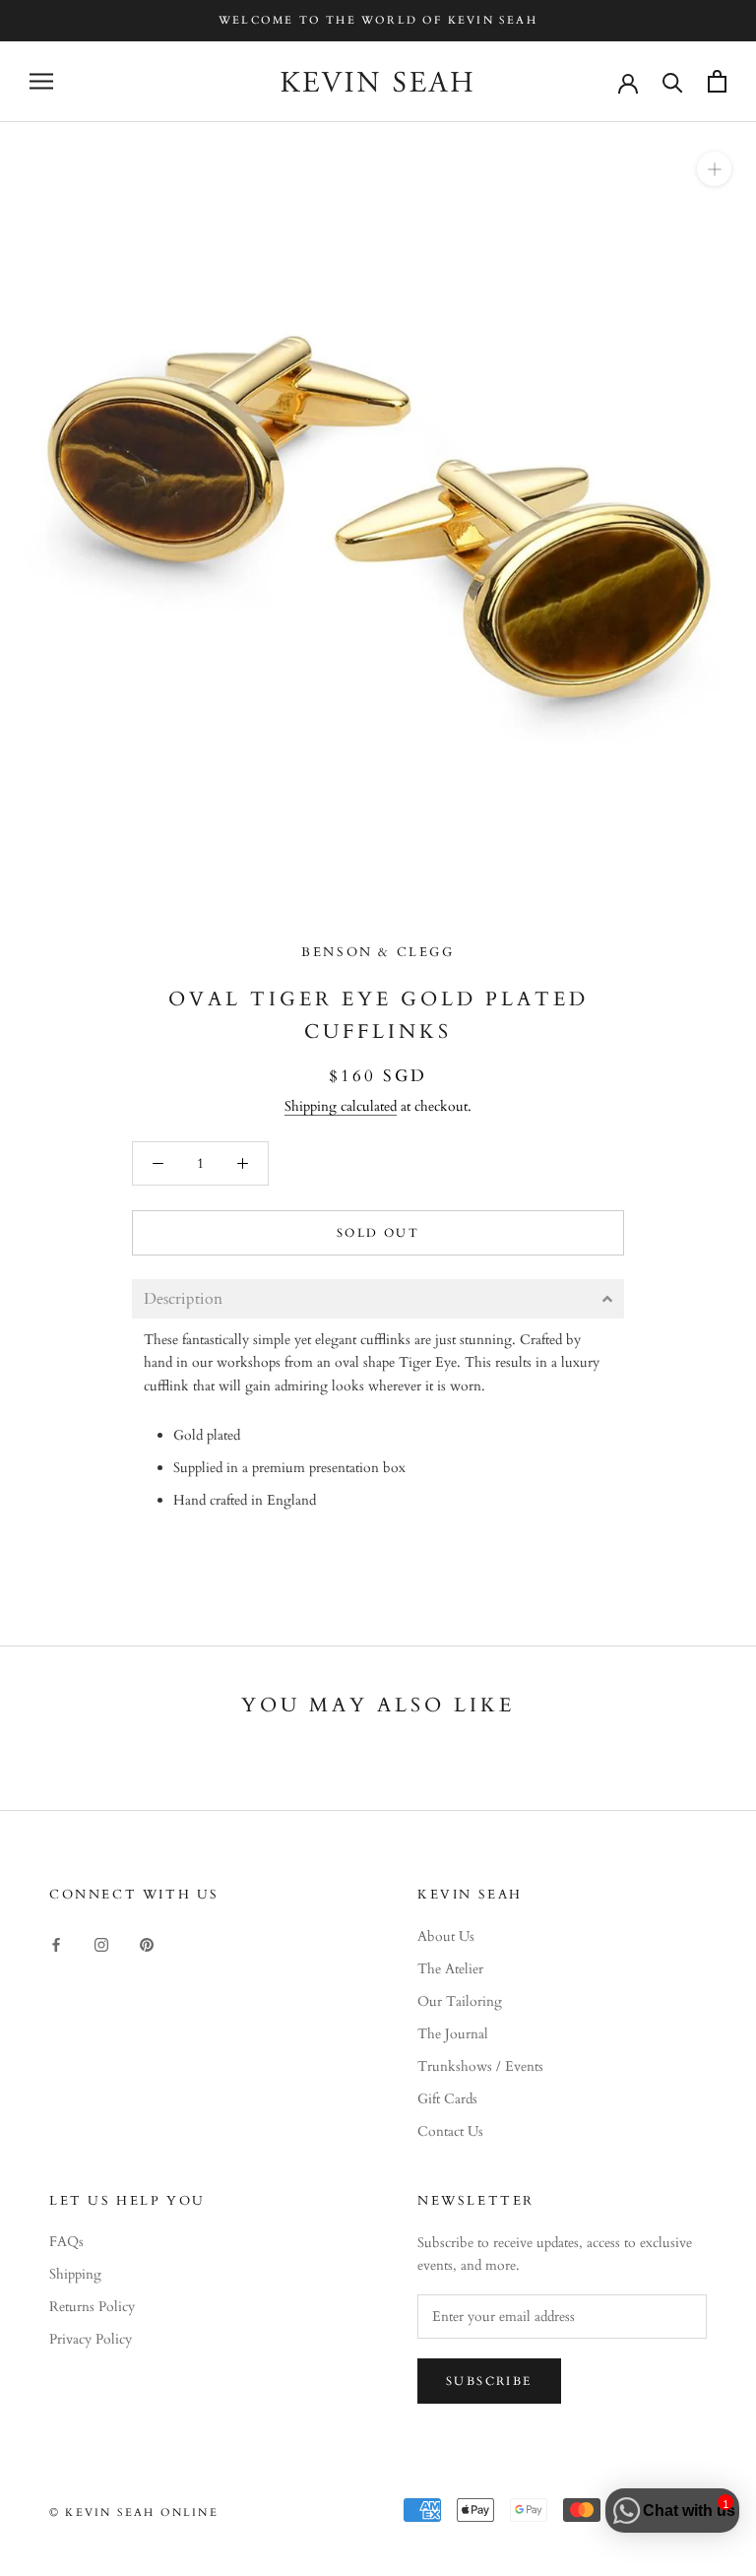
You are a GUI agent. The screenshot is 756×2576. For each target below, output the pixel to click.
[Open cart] (717, 81)
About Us (446, 1936)
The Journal (453, 2034)
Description (183, 1299)
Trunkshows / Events (480, 2066)
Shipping (75, 2274)
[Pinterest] (147, 1943)
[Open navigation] (41, 81)
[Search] (673, 81)
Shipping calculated (341, 1106)
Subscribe (489, 2381)
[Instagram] (101, 1943)
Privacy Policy (91, 2339)
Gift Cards (447, 2099)
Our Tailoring (460, 2001)
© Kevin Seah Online (134, 2512)
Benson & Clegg (378, 952)
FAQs (66, 2242)
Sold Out (378, 1233)
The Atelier (450, 1969)
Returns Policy (92, 2307)
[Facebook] (56, 1943)
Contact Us (450, 2131)
